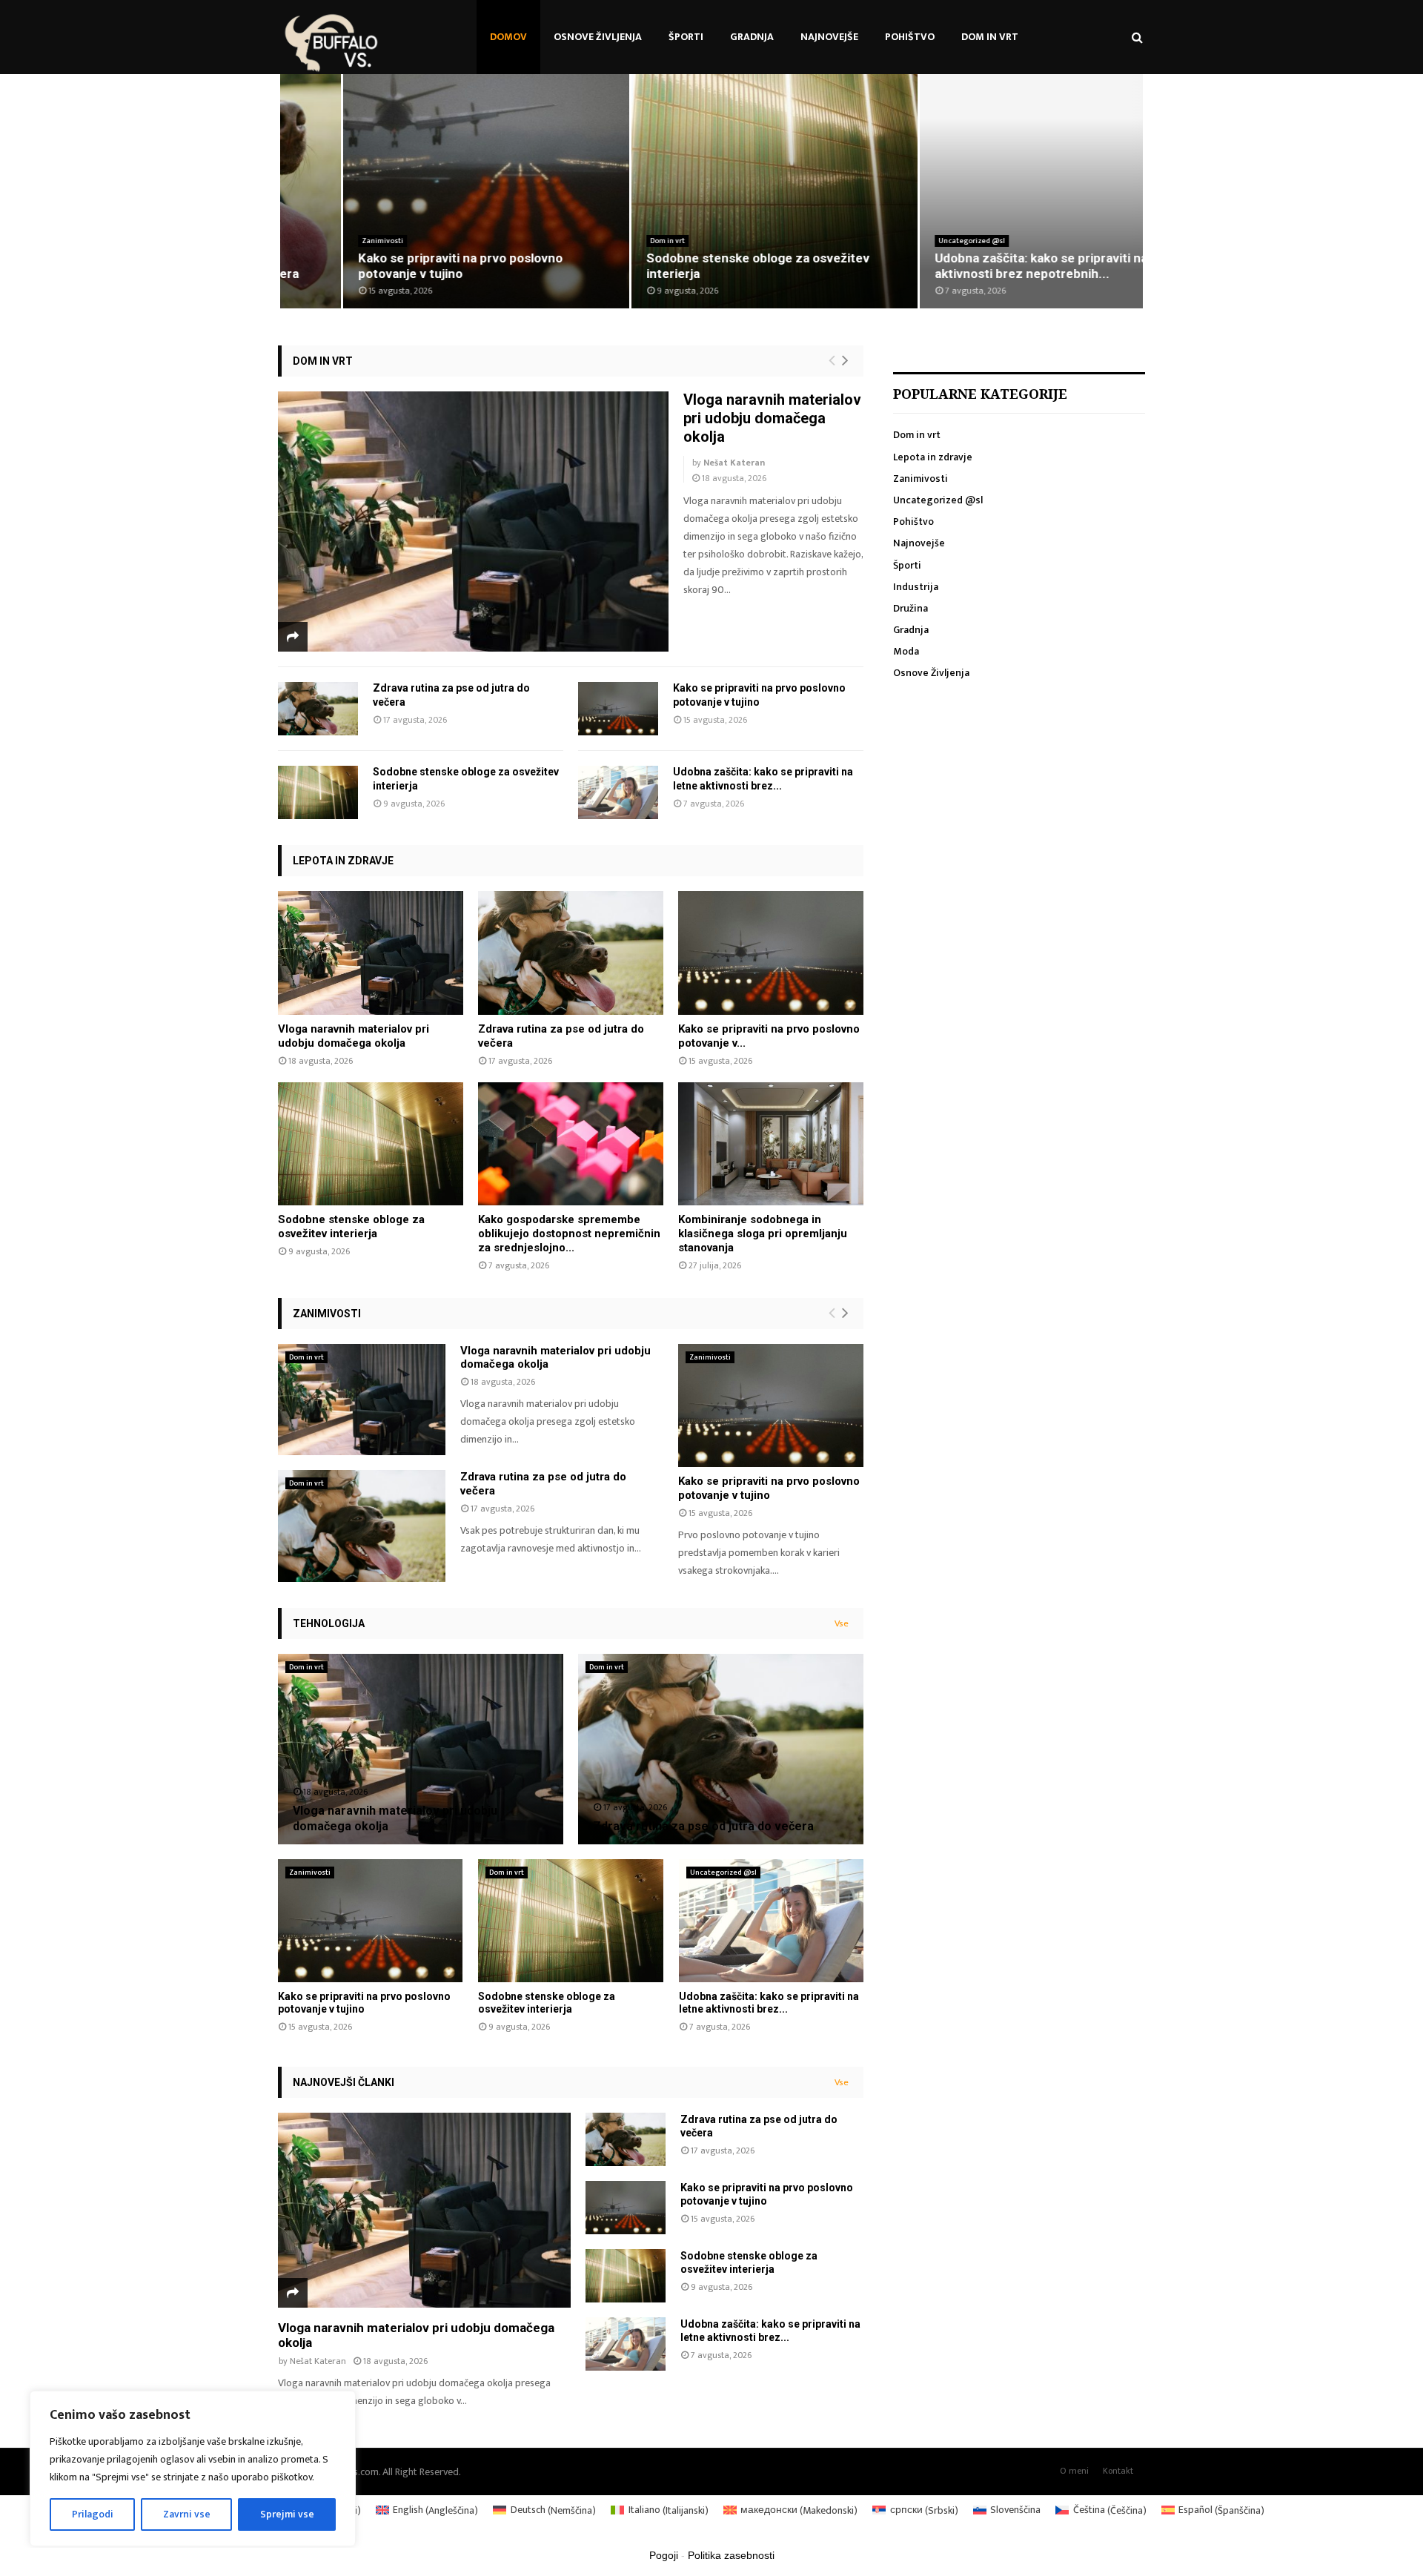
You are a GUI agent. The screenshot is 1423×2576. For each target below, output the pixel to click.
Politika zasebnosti (731, 2555)
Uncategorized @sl (909, 241)
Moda (906, 651)
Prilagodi (93, 2514)
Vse (842, 1623)
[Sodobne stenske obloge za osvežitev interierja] (318, 792)
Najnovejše (829, 37)
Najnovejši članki (344, 2082)
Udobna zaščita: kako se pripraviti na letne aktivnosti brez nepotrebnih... (995, 266)
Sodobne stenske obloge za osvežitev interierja (351, 1226)
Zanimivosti (319, 241)
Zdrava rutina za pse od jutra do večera (703, 1826)
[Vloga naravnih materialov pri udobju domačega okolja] (473, 522)
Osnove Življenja (598, 37)
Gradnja (752, 37)
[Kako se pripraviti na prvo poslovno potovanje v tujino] (618, 709)
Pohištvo (910, 37)
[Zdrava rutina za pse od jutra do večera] (318, 709)
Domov (508, 37)
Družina (910, 608)
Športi (686, 37)
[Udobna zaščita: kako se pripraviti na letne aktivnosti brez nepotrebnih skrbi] (618, 792)
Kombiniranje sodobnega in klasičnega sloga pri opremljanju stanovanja (763, 1234)
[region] (193, 2469)
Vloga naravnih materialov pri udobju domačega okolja (772, 418)
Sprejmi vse (287, 2514)
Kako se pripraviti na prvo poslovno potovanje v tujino (397, 266)
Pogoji (664, 2555)
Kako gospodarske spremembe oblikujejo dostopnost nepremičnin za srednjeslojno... (569, 1234)
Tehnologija (329, 1623)
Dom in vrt (990, 37)
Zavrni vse (187, 2514)
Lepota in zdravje (343, 861)
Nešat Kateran (734, 463)
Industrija (916, 587)
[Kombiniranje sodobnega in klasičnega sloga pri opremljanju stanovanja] (771, 1144)
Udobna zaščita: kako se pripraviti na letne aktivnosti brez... (769, 2003)
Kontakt (1118, 2471)
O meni (1074, 2471)
